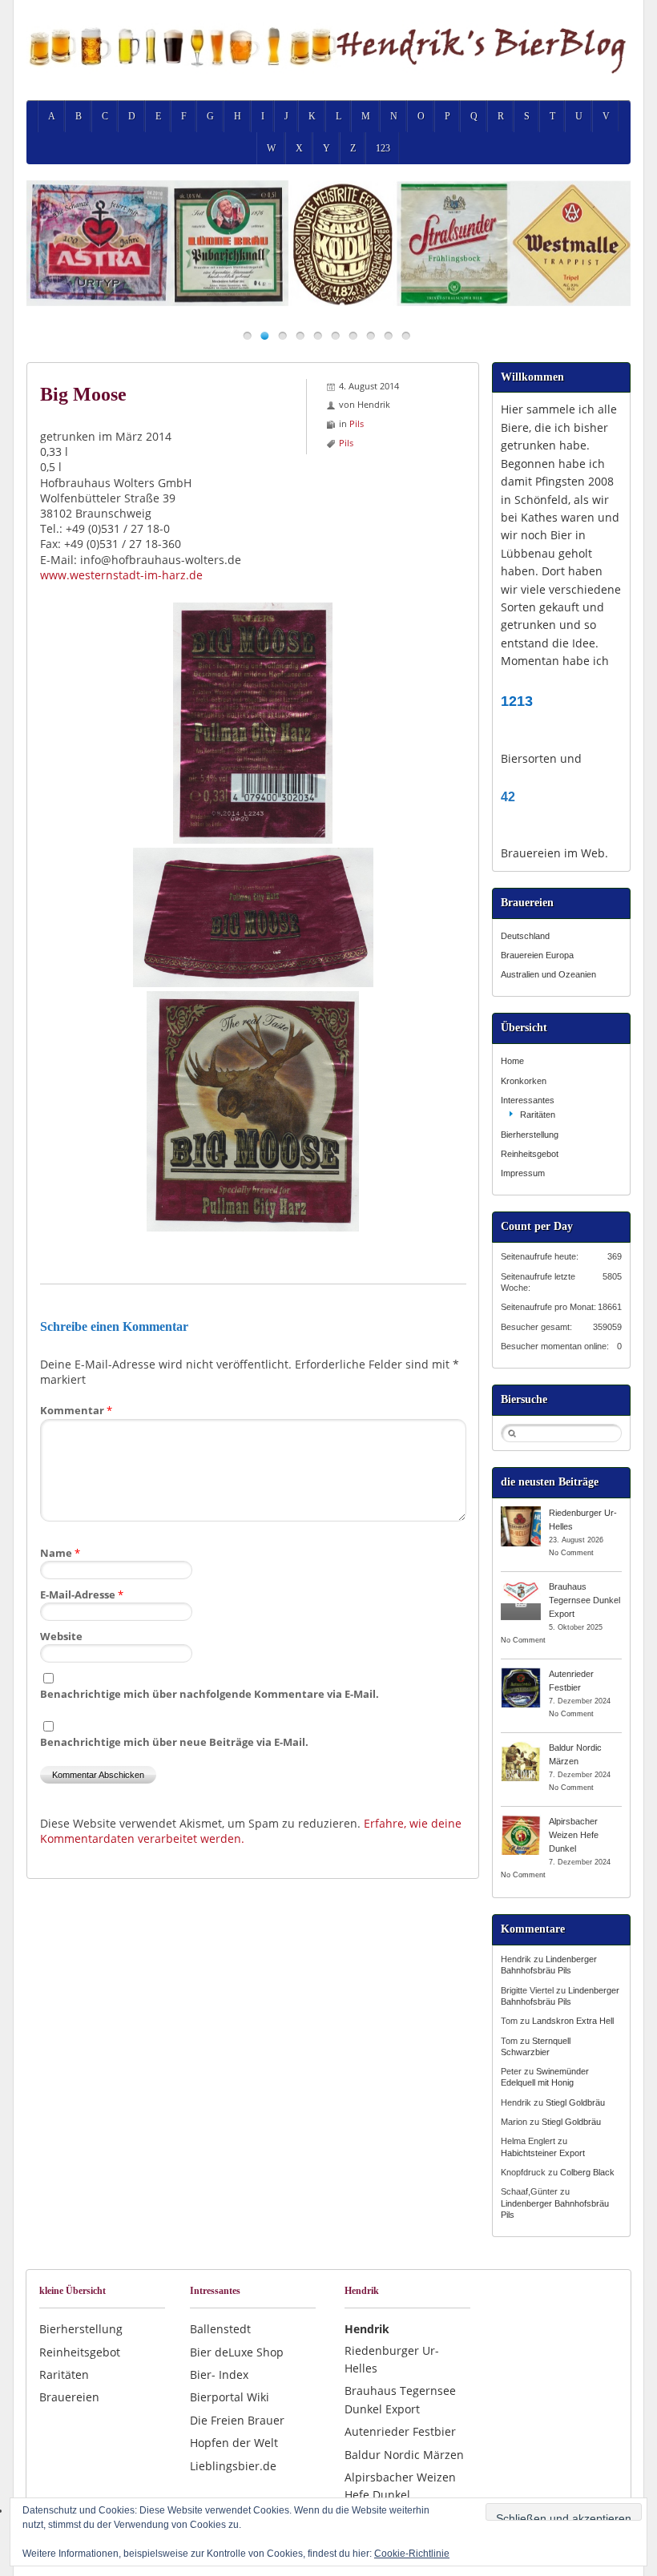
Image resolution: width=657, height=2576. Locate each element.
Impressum (523, 1173)
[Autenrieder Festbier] (521, 1673)
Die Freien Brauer (237, 2420)
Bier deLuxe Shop (237, 2352)
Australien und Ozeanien (548, 974)
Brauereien (69, 2397)
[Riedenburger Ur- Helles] (521, 1512)
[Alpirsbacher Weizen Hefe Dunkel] (521, 1820)
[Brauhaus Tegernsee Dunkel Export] (521, 1586)
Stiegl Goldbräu (575, 2102)
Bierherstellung (530, 1135)
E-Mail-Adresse (82, 1594)
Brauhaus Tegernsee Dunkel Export (584, 1600)
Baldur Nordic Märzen (404, 2455)
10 (406, 335)
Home (512, 1061)
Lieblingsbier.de (233, 2466)
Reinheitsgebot (530, 1154)
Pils (357, 423)
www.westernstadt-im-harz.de (121, 575)
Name (60, 1553)
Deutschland (525, 936)
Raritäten (538, 1115)
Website (61, 1636)
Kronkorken (524, 1081)
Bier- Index (219, 2374)
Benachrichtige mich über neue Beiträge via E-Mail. (174, 1742)
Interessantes (528, 1100)
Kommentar (76, 1410)
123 (383, 148)
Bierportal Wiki (230, 2397)
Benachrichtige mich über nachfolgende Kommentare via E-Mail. (210, 1694)
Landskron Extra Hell (573, 2021)
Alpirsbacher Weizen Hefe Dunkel (574, 1835)
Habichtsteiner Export (543, 2153)
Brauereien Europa (537, 955)
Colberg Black (587, 2172)
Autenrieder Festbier (400, 2431)
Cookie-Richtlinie (412, 2554)
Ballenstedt (220, 2329)
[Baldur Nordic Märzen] (521, 1747)
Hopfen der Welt (234, 2443)
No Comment (571, 1553)
